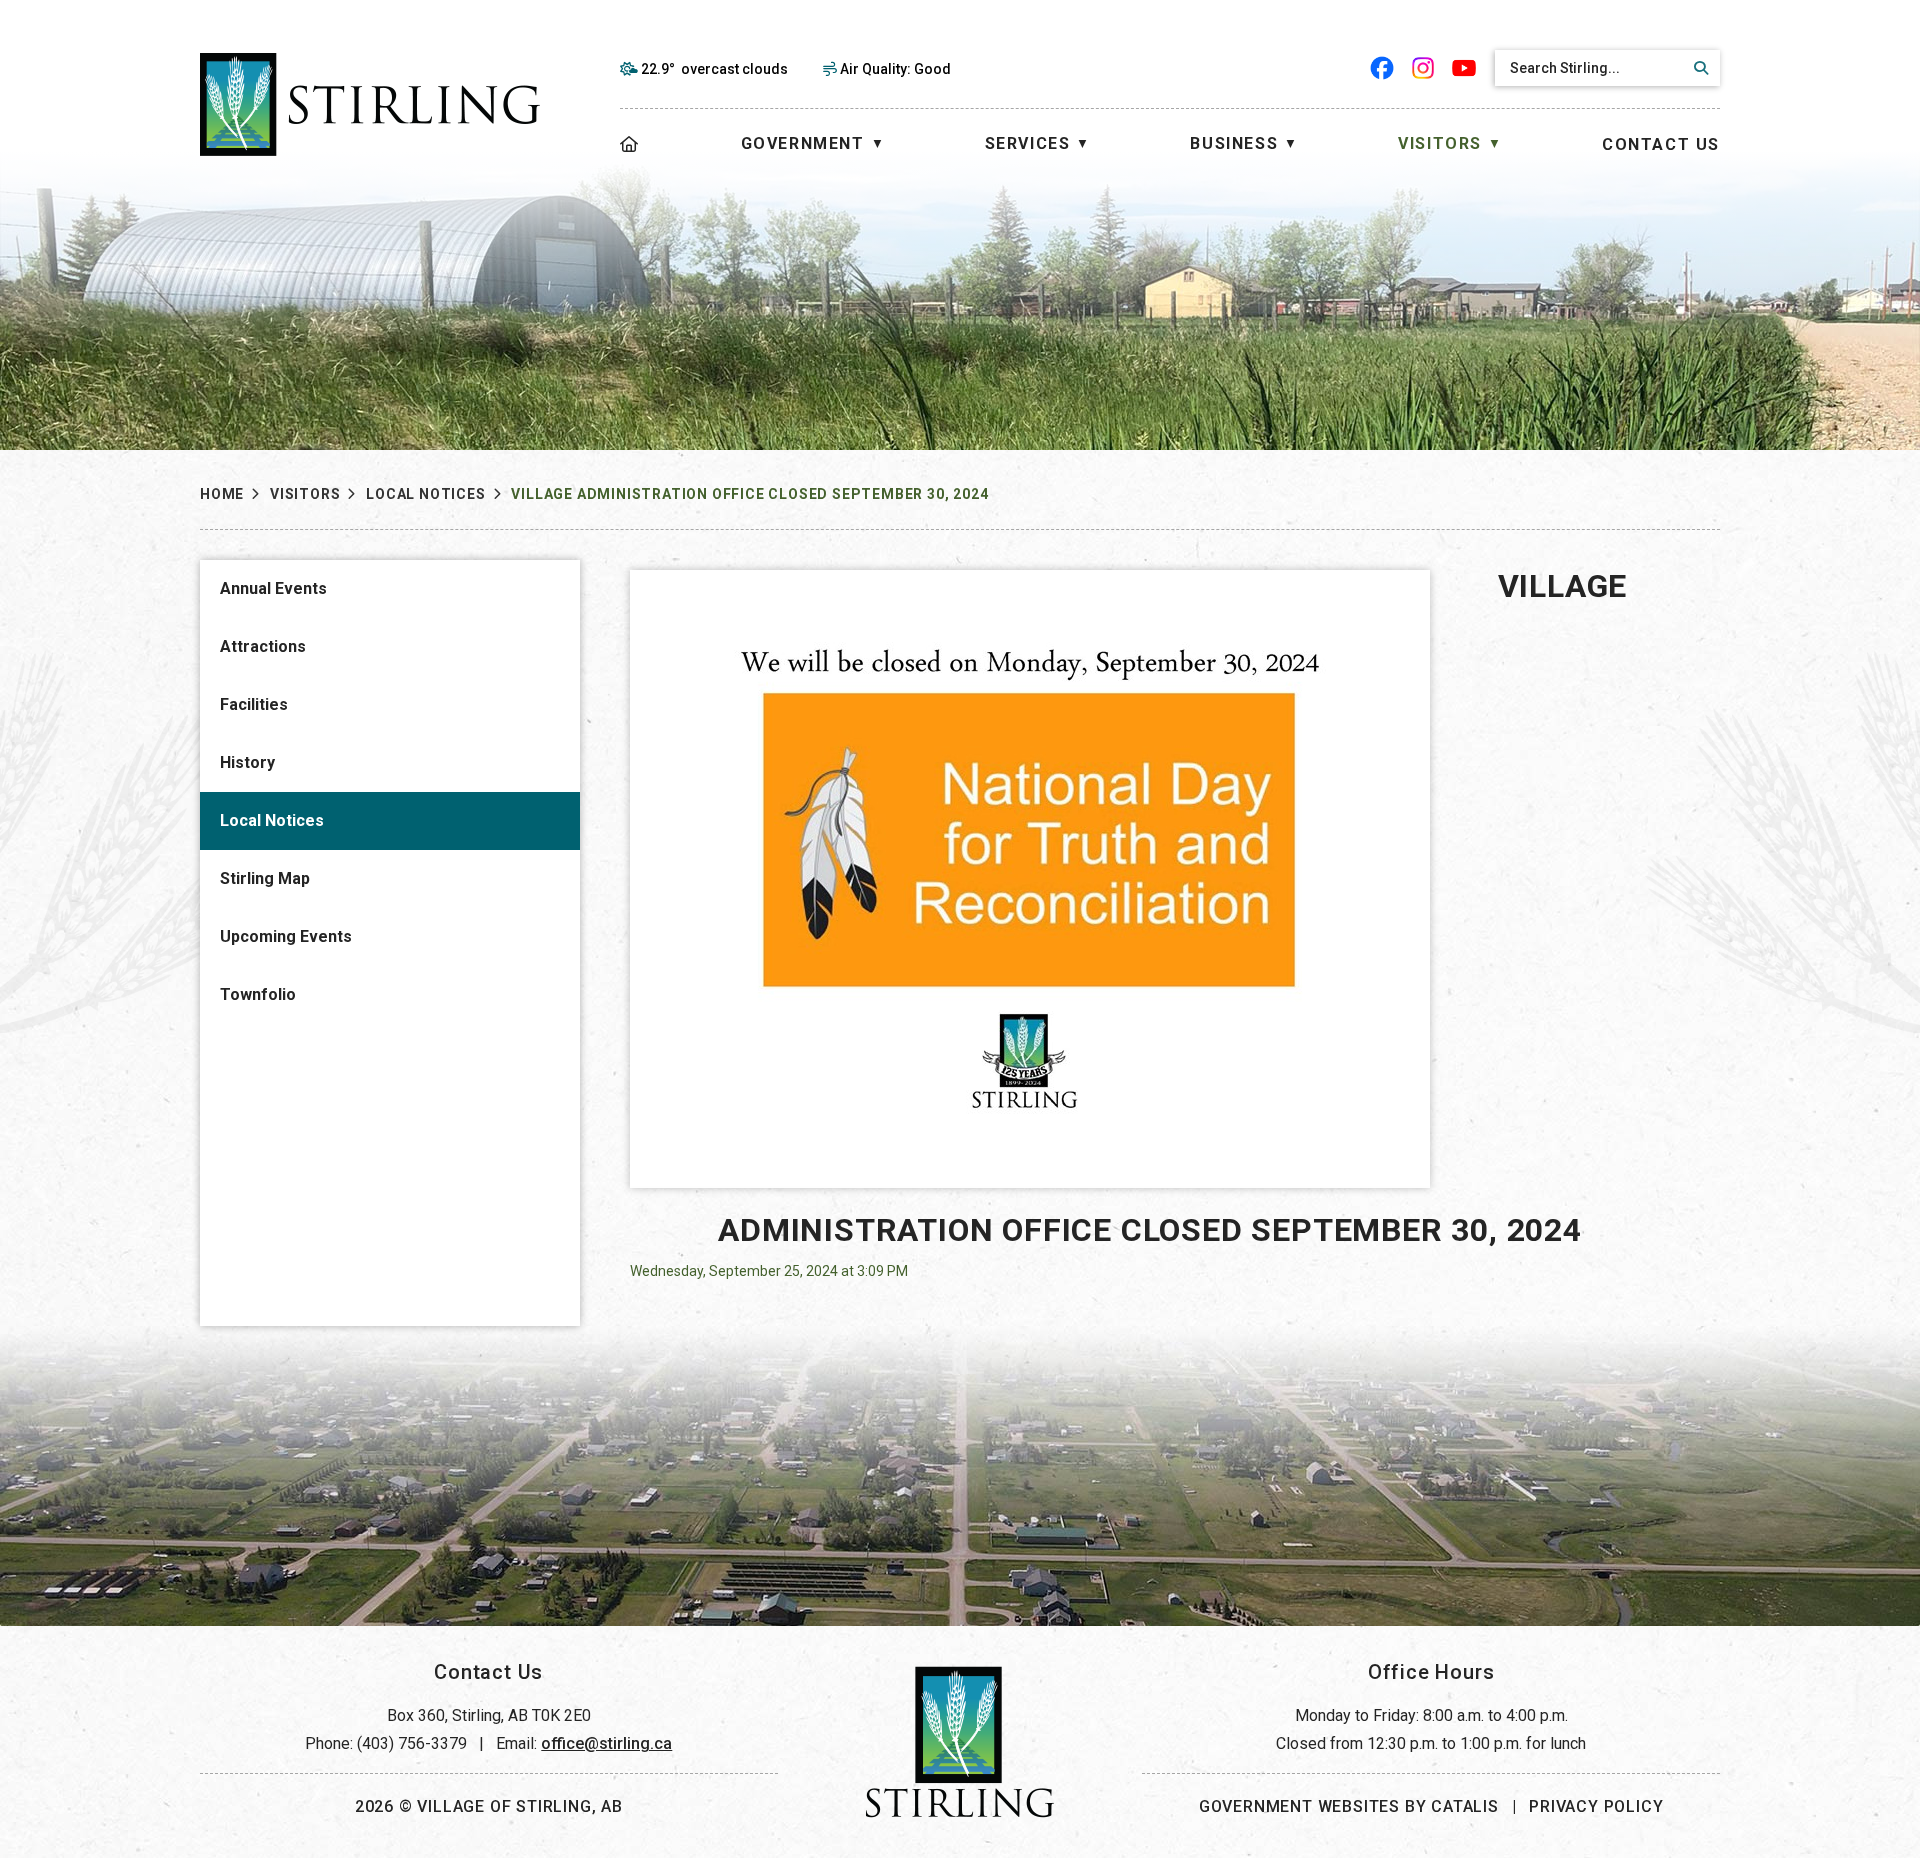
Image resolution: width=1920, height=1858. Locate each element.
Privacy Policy (1596, 1806)
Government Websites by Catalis (1349, 1806)
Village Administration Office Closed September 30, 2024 (749, 494)
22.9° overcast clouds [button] (714, 69)
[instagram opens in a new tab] (1423, 68)
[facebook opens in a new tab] (1382, 68)
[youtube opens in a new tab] (1464, 68)
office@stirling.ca (606, 1743)
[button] (1698, 68)
